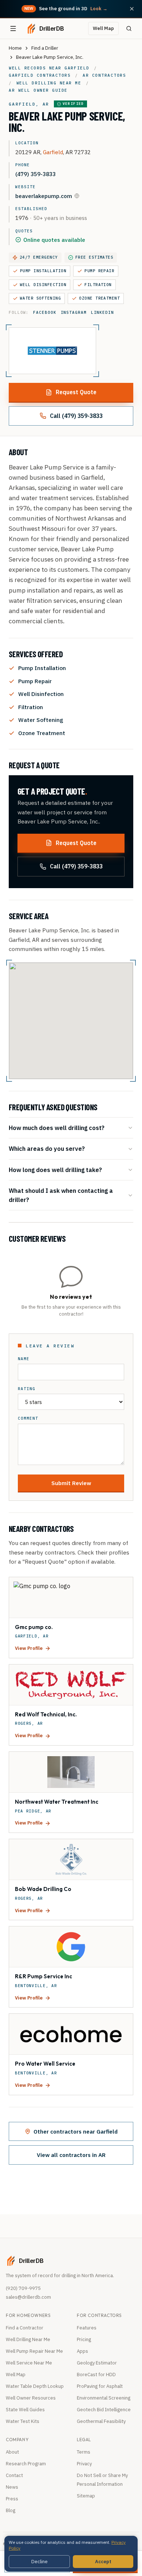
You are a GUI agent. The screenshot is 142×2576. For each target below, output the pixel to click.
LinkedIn (102, 312)
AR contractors (104, 75)
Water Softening (40, 298)
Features (87, 2328)
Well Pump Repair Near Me (34, 2351)
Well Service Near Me (29, 2363)
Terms (84, 2452)
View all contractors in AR (71, 2155)
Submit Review (71, 1483)
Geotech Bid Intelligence (104, 2410)
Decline (40, 2562)
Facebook (45, 312)
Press (12, 2499)
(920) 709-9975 (23, 2288)
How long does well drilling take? (55, 1170)
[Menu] (13, 28)
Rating (27, 1389)
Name (24, 1359)
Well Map (103, 28)
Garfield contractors (40, 75)
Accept (103, 2562)
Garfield (53, 152)
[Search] (129, 28)
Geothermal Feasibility (101, 2421)
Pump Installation (43, 271)
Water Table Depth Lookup (35, 2386)
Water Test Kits (23, 2421)
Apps (82, 2351)
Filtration (98, 285)
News (12, 2487)
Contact (14, 2475)
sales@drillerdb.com (28, 2297)
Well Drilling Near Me (28, 2339)
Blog (11, 2510)
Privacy (84, 2464)
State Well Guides (25, 2410)
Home (15, 48)
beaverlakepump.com (44, 196)
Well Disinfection (43, 285)
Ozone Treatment (99, 298)
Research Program (26, 2464)
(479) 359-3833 (35, 174)
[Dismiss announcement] (132, 9)
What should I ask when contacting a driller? (61, 1195)
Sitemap (86, 2496)
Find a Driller (45, 48)
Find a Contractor (25, 2328)
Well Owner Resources (31, 2398)
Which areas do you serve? (47, 1148)
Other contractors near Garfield (76, 2131)
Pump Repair (99, 271)
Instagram (74, 312)
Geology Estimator (97, 2363)
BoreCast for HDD (96, 2375)
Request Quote (76, 392)
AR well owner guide (38, 90)
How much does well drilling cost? (57, 1128)
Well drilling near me (49, 83)
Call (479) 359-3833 (76, 416)
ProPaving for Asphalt (100, 2386)
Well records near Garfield (49, 68)
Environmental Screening (104, 2398)
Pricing (84, 2339)
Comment (28, 1418)
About (12, 2452)
